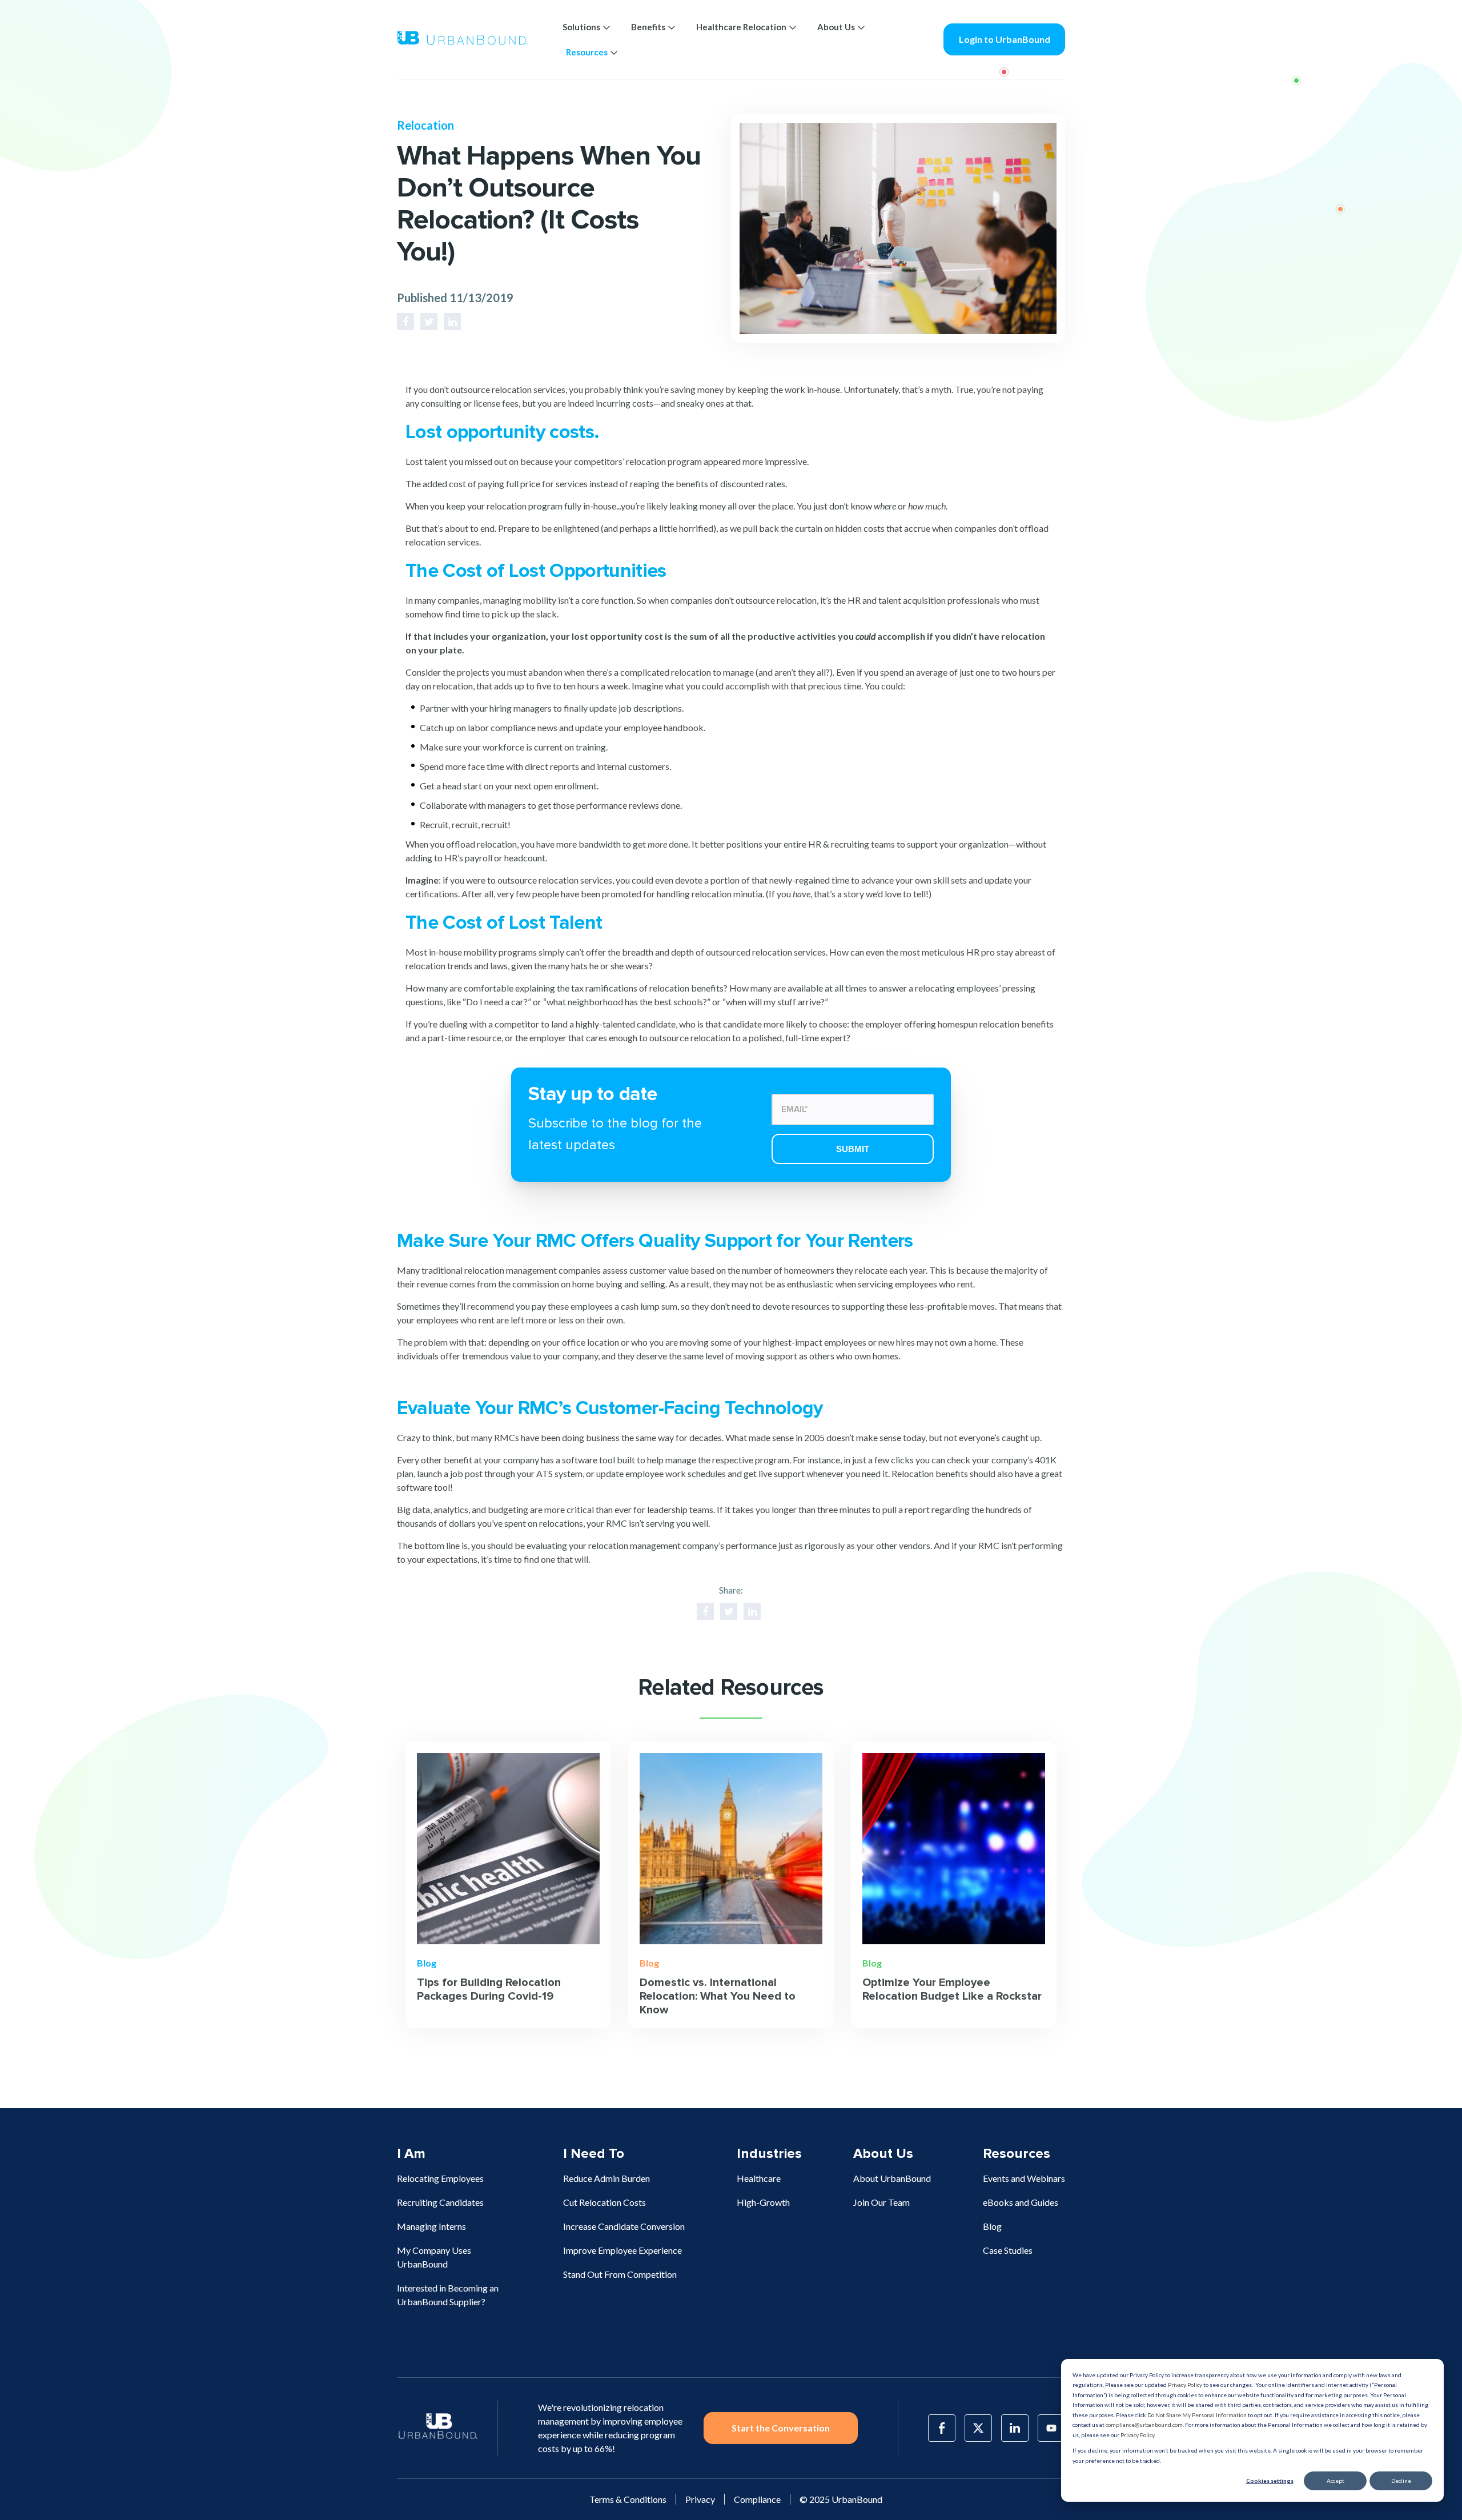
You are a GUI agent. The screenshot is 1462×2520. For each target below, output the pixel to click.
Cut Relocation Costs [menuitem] (605, 2202)
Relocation (425, 125)
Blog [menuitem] (992, 2226)
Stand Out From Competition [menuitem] (620, 2274)
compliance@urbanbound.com (1144, 2425)
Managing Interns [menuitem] (431, 2226)
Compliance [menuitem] (757, 2499)
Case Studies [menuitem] (1008, 2250)
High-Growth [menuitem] (763, 2202)
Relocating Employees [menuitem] (440, 2178)
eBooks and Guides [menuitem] (1021, 2202)
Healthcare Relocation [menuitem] (741, 27)
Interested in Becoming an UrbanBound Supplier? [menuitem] (448, 2295)
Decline (1401, 2481)
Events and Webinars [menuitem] (1024, 2178)
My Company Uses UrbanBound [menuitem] (434, 2257)
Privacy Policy (1185, 2385)
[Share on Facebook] (405, 322)
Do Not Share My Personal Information (1197, 2415)
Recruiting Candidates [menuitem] (440, 2202)
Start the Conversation (781, 2428)
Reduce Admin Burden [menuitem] (607, 2178)
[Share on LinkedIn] (452, 322)
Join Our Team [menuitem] (881, 2202)
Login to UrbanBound (1005, 39)
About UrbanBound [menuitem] (892, 2178)
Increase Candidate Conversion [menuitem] (624, 2226)
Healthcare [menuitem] (759, 2178)
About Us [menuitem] (836, 27)
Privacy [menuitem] (700, 2499)
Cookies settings (1270, 2481)
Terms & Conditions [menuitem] (628, 2499)
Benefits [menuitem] (648, 27)
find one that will (556, 1559)
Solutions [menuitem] (581, 27)
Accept (1336, 2481)
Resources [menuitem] (587, 52)
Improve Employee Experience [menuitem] (622, 2250)
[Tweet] (429, 322)
